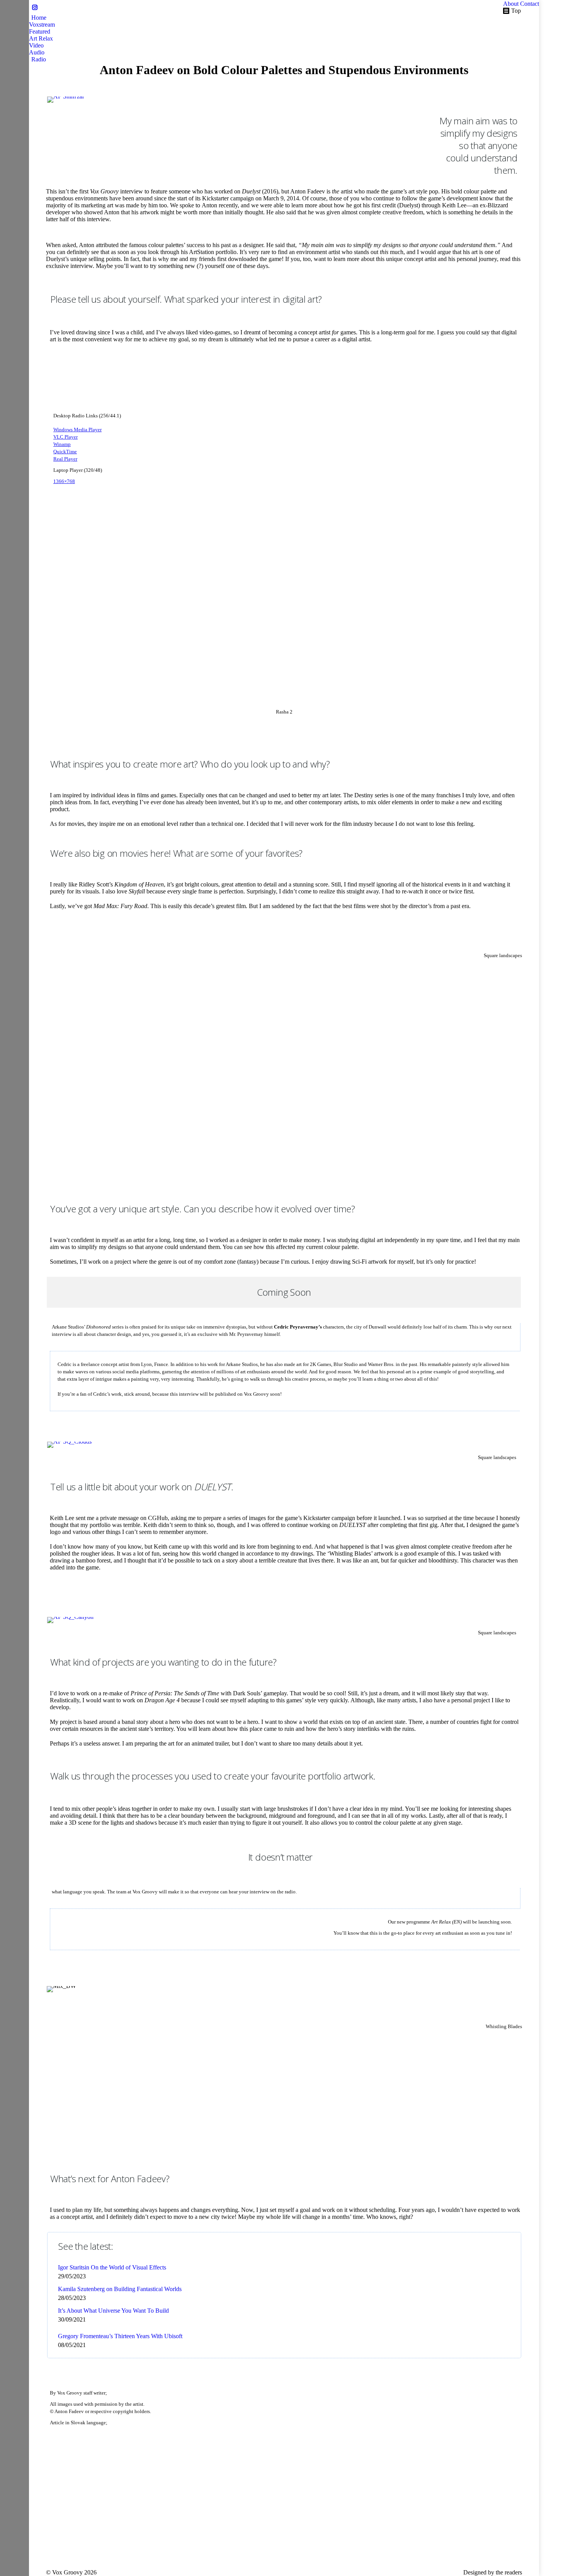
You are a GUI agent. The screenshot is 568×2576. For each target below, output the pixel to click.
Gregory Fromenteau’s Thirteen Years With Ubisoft (120, 2336)
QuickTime (65, 452)
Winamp (62, 444)
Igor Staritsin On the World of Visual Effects (112, 2267)
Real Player (65, 459)
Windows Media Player (77, 430)
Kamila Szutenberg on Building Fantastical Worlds (120, 2289)
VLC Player (65, 437)
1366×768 (64, 481)
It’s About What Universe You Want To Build (113, 2311)
